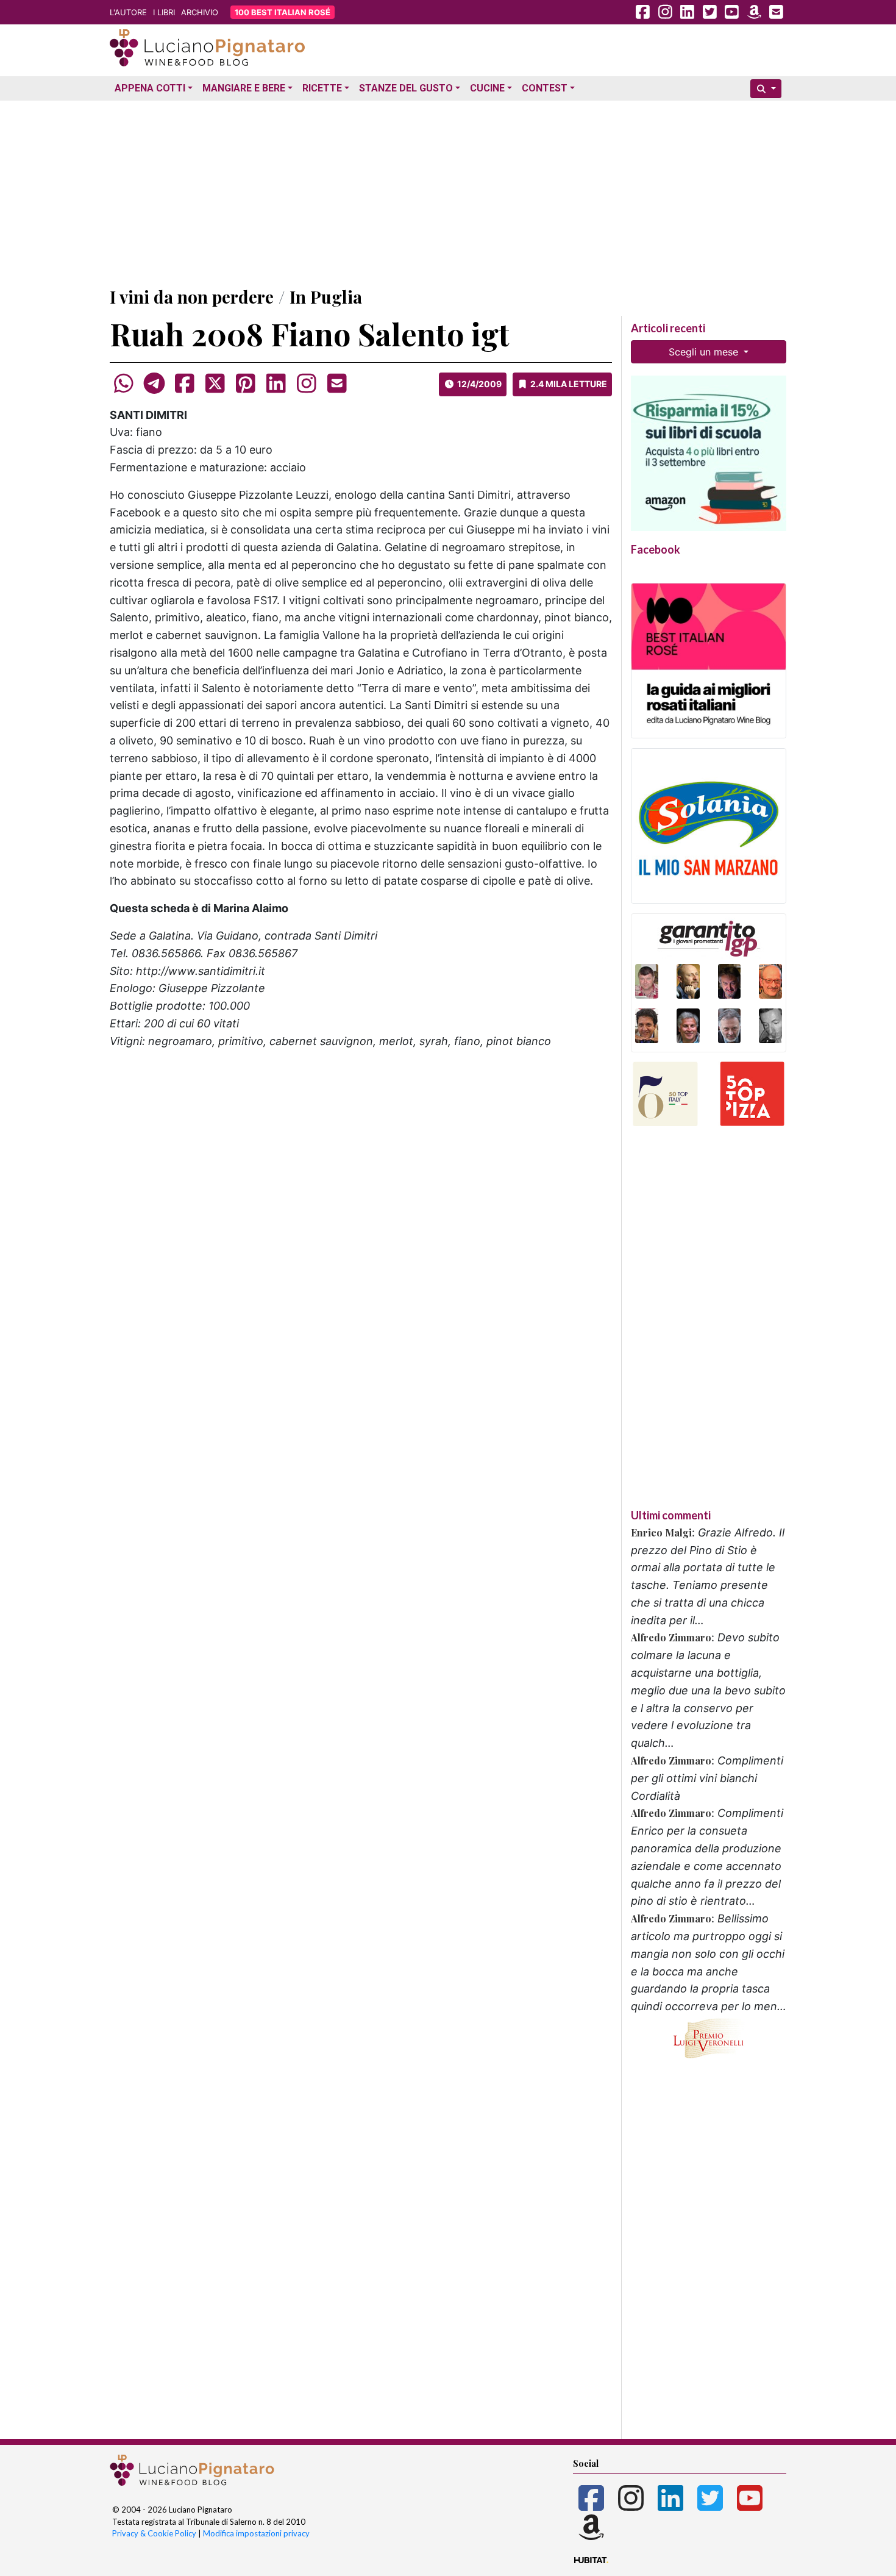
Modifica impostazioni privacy (256, 2533)
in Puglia (326, 297)
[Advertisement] (448, 191)
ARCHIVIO (200, 12)
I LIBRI (164, 12)
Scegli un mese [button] (705, 352)
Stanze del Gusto (406, 88)
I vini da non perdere (192, 297)
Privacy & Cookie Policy (154, 2533)
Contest (545, 88)
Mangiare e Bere (244, 88)
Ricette (322, 88)
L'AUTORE (128, 12)
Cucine (487, 88)
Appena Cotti (150, 88)
